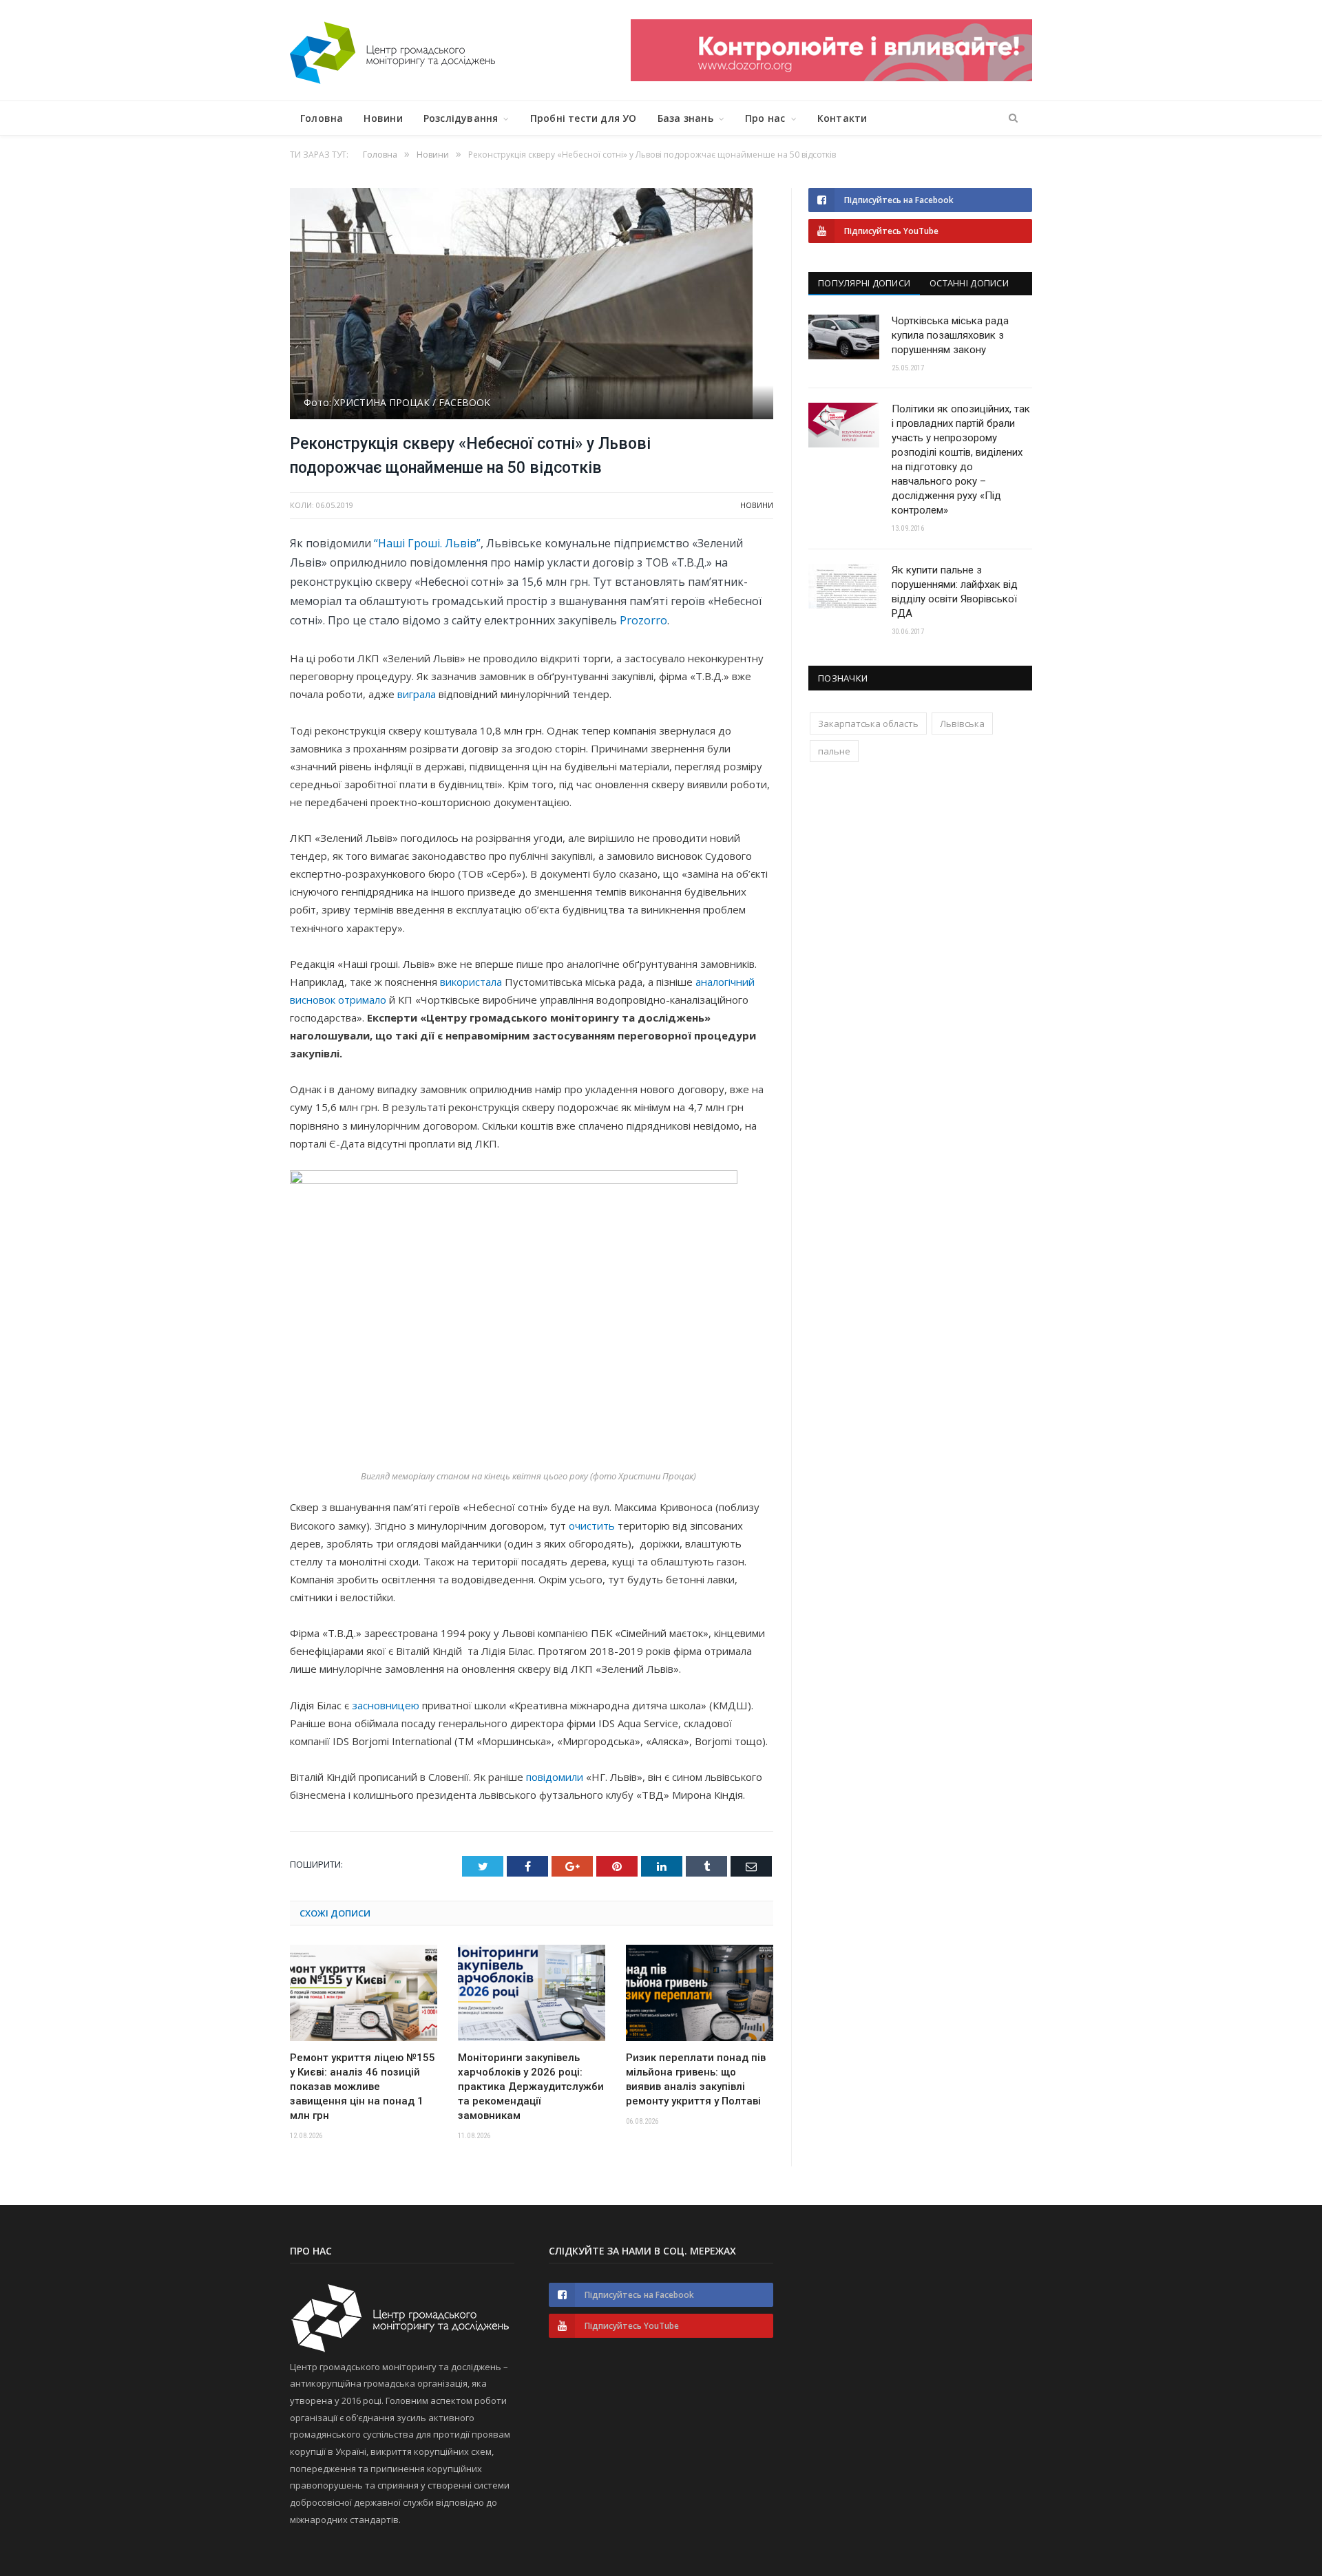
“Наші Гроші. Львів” (427, 543)
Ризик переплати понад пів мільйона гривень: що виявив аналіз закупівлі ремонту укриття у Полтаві (696, 2079)
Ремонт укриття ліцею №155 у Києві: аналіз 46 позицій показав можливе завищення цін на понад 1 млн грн (363, 2087)
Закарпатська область (868, 724)
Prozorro (643, 620)
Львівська (962, 724)
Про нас (765, 118)
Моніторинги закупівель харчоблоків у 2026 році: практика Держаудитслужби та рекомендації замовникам (531, 2087)
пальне (834, 751)
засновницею (386, 1705)
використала (471, 982)
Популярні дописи (864, 283)
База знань (685, 118)
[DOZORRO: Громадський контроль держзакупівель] (831, 77)
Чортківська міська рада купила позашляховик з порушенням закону (950, 335)
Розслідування (461, 118)
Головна (322, 118)
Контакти (842, 118)
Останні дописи (969, 283)
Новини (383, 118)
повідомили (555, 1777)
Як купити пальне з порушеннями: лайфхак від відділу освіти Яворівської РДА (955, 592)
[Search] (1013, 118)
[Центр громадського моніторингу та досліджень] (392, 50)
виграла (417, 694)
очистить (592, 1525)
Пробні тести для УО (584, 118)
